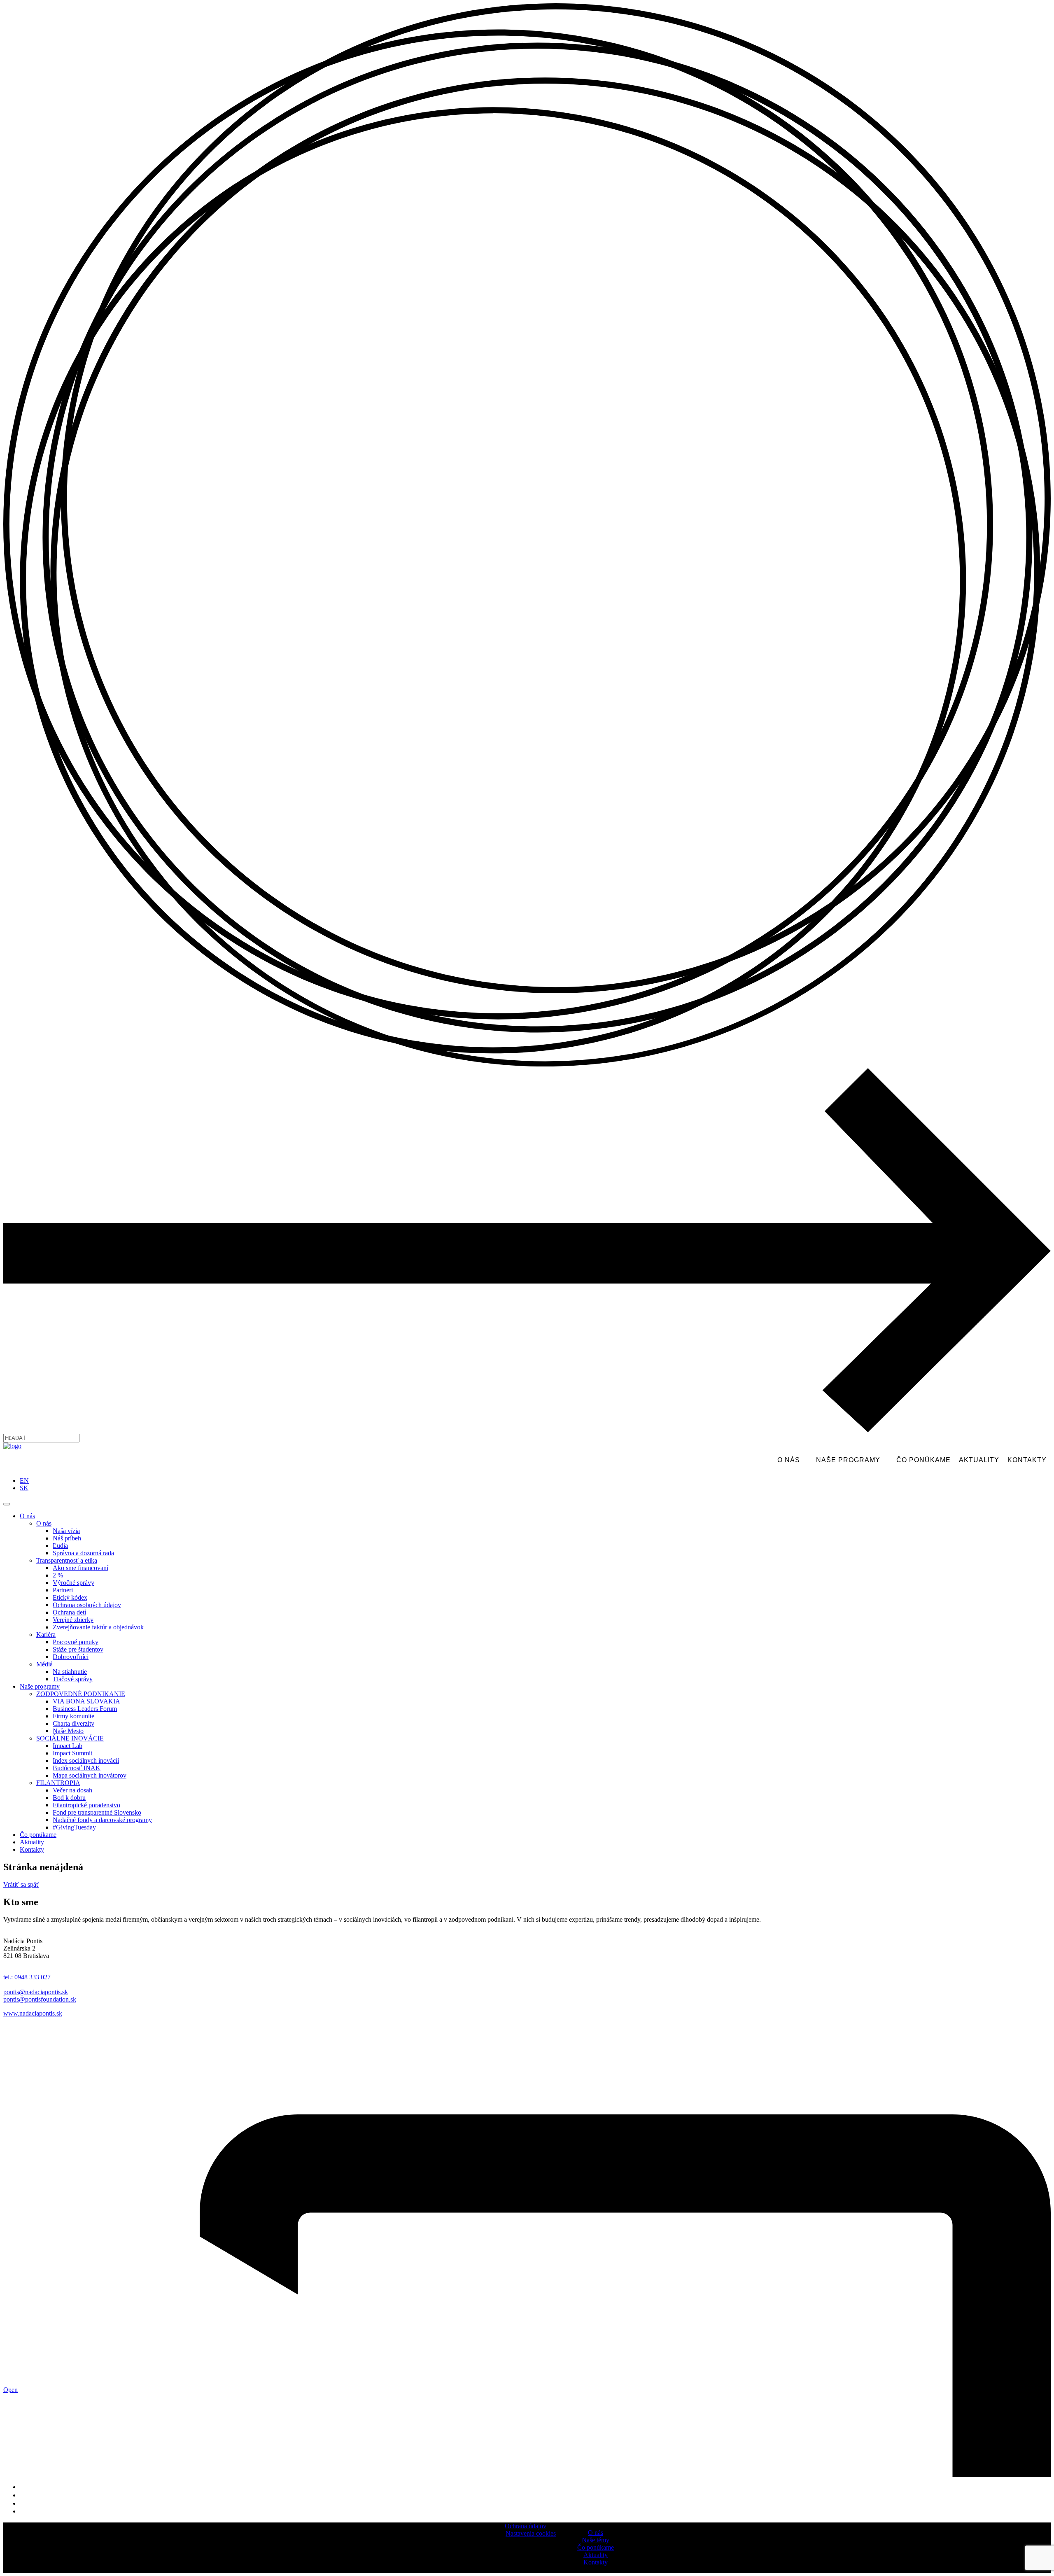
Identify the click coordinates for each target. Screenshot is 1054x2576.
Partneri (63, 1590)
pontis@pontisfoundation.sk (40, 1999)
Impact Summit (72, 1753)
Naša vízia (66, 1531)
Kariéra (46, 1634)
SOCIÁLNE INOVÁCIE (70, 1738)
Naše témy (596, 2540)
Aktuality (979, 1460)
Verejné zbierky (73, 1620)
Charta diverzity (73, 1723)
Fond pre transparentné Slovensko (97, 1812)
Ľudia (60, 1546)
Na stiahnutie (70, 1672)
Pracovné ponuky (76, 1642)
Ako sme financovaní (80, 1568)
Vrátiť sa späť (21, 1884)
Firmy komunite (73, 1716)
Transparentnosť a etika (67, 1560)
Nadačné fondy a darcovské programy (102, 1820)
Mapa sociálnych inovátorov (90, 1775)
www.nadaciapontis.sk (33, 2013)
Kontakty (1027, 1460)
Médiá (44, 1664)
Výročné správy (73, 1583)
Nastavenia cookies (531, 2533)
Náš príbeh (67, 1538)
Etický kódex (70, 1597)
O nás (789, 1460)
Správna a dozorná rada (83, 1553)
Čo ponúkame (923, 1460)
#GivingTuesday (74, 1827)
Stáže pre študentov (78, 1649)
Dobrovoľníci (71, 1657)
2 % (58, 1575)
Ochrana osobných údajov (87, 1605)
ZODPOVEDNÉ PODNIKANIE (81, 1694)
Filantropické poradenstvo (86, 1805)
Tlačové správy (73, 1679)
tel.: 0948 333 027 (27, 1977)
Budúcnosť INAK (77, 1768)
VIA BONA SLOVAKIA (86, 1701)
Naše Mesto (68, 1731)
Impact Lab (68, 1746)
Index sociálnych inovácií (86, 1760)
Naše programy (848, 1460)
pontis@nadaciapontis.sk (36, 1992)
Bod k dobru (69, 1798)
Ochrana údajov (526, 2526)
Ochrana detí (69, 1612)
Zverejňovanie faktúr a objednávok (98, 1627)
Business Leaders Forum (85, 1709)
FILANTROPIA (58, 1783)
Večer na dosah (72, 1790)
